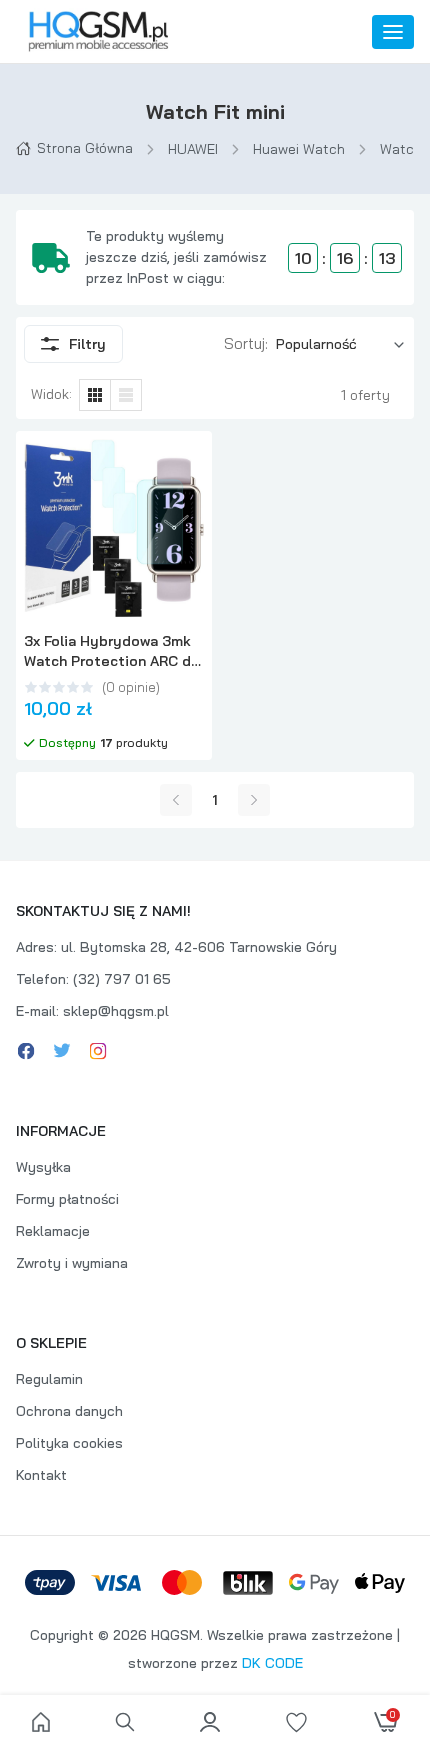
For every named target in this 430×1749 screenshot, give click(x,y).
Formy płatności (67, 1199)
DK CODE (272, 1663)
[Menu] (393, 32)
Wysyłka (43, 1167)
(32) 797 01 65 (122, 979)
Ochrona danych (69, 1411)
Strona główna (85, 148)
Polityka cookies (69, 1443)
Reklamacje (53, 1231)
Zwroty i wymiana (72, 1263)
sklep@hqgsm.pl (116, 1011)
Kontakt (41, 1475)
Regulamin (49, 1379)
